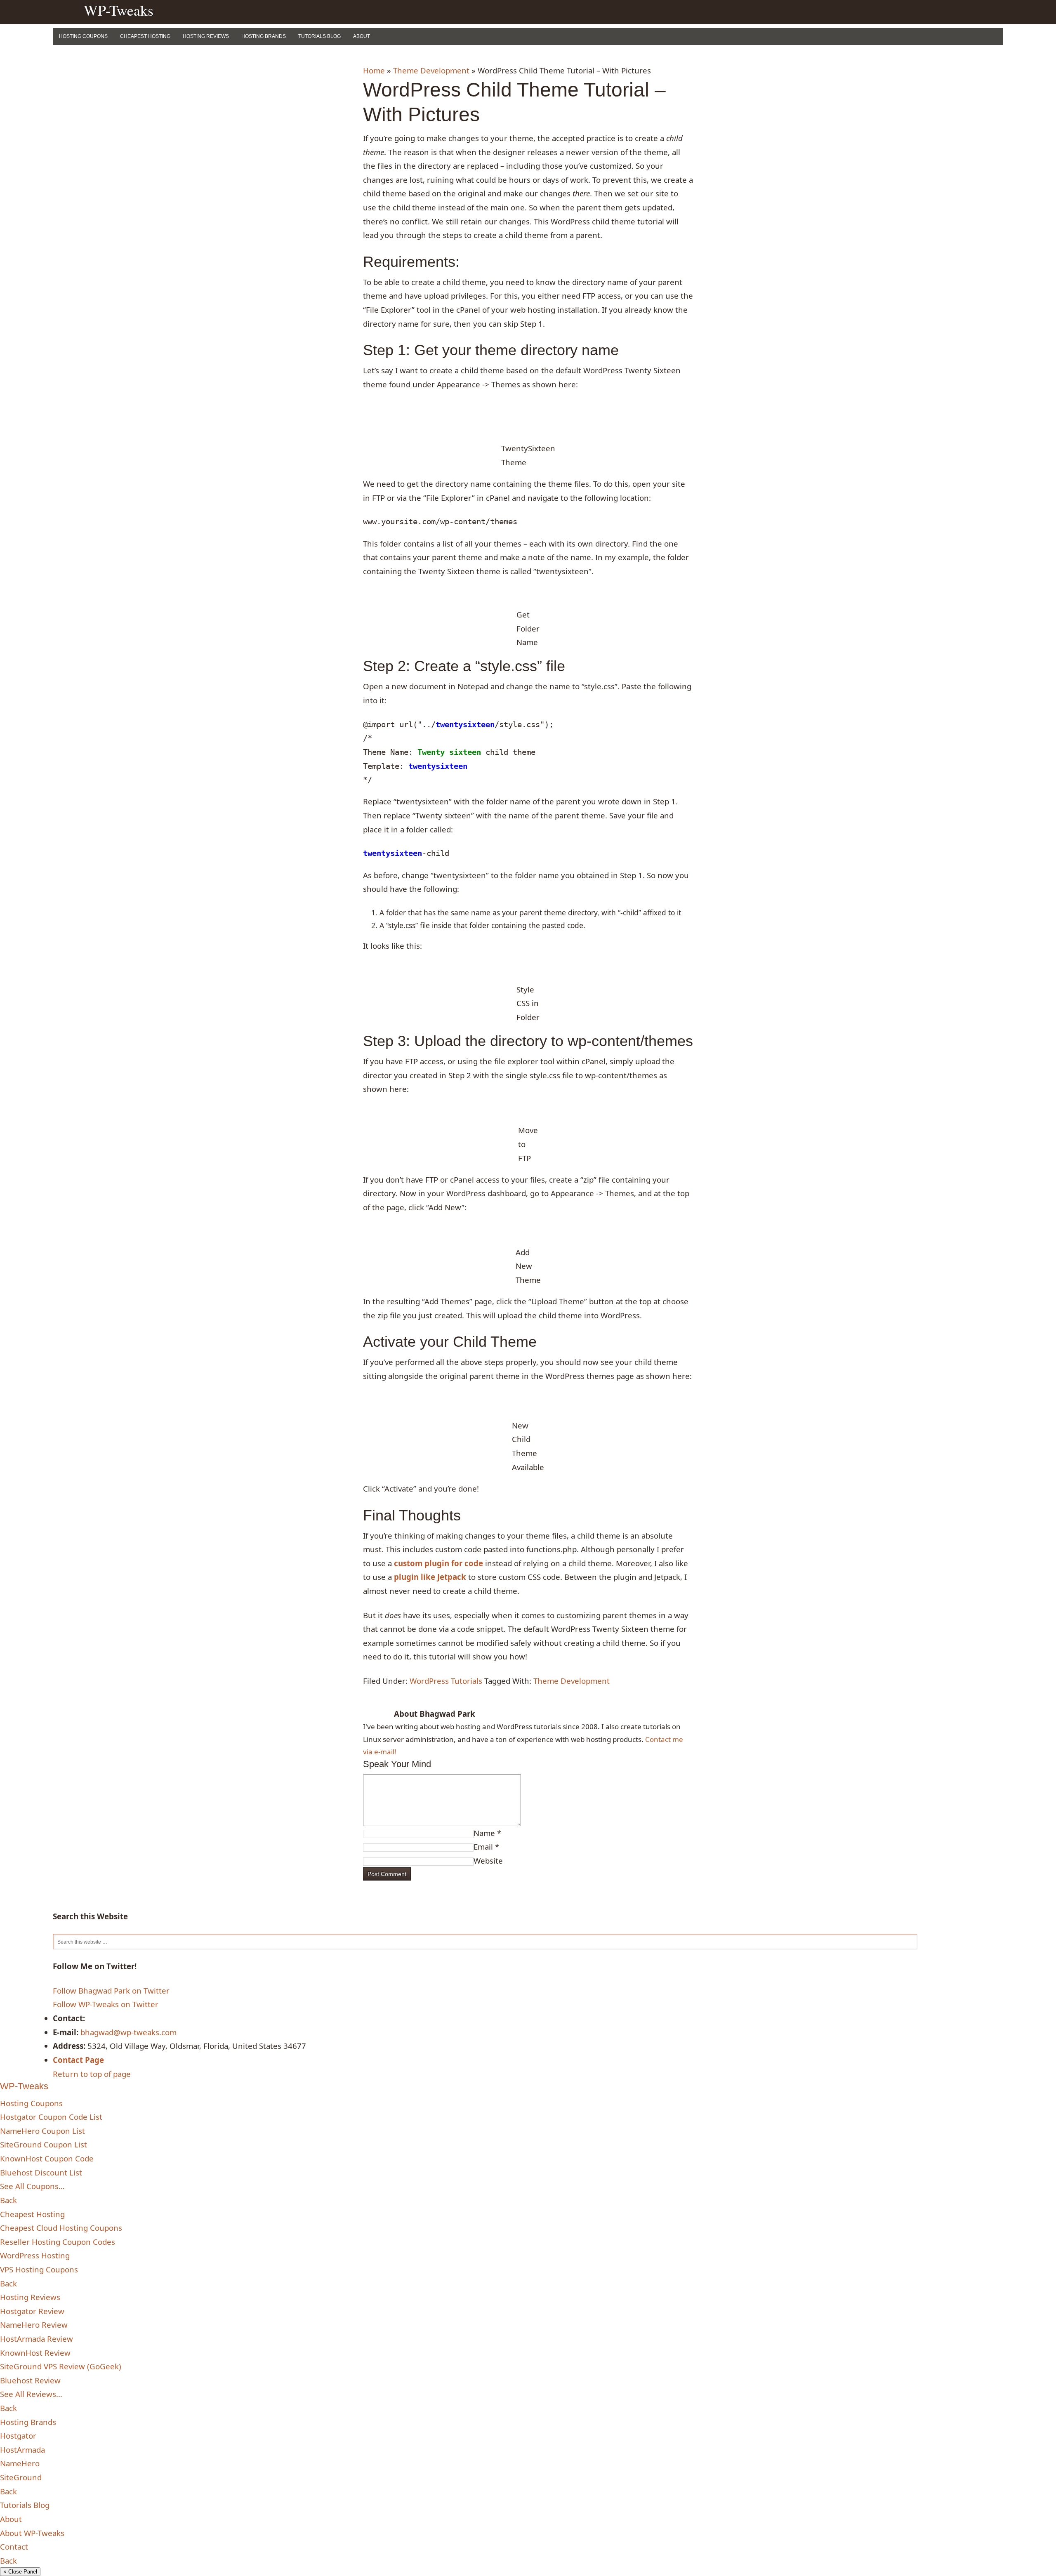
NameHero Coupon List (42, 2131)
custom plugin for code (438, 1563)
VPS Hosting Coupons (39, 2269)
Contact (14, 2547)
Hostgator (18, 2436)
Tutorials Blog (319, 36)
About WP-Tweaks (32, 2533)
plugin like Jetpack (430, 1577)
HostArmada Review (37, 2339)
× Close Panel (20, 2572)
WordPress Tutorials (446, 1681)
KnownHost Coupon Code (47, 2158)
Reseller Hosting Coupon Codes (58, 2242)
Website (488, 1861)
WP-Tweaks (119, 10)
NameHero (20, 2463)
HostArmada (22, 2450)
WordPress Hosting (35, 2255)
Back (8, 2200)
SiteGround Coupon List (44, 2144)
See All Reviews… (31, 2394)
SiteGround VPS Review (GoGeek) (61, 2366)
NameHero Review (34, 2325)
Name (484, 1833)
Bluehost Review (30, 2380)
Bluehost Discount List (41, 2172)
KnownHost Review (35, 2353)
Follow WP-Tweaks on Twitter (106, 2004)
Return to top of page (92, 2074)
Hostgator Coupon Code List (51, 2117)
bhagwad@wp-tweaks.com (128, 2032)
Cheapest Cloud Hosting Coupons (61, 2228)
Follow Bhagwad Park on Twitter (111, 1990)
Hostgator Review (32, 2311)
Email (483, 1847)
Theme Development (431, 70)
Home (374, 70)
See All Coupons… (32, 2186)
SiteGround (21, 2477)
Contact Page (78, 2060)
